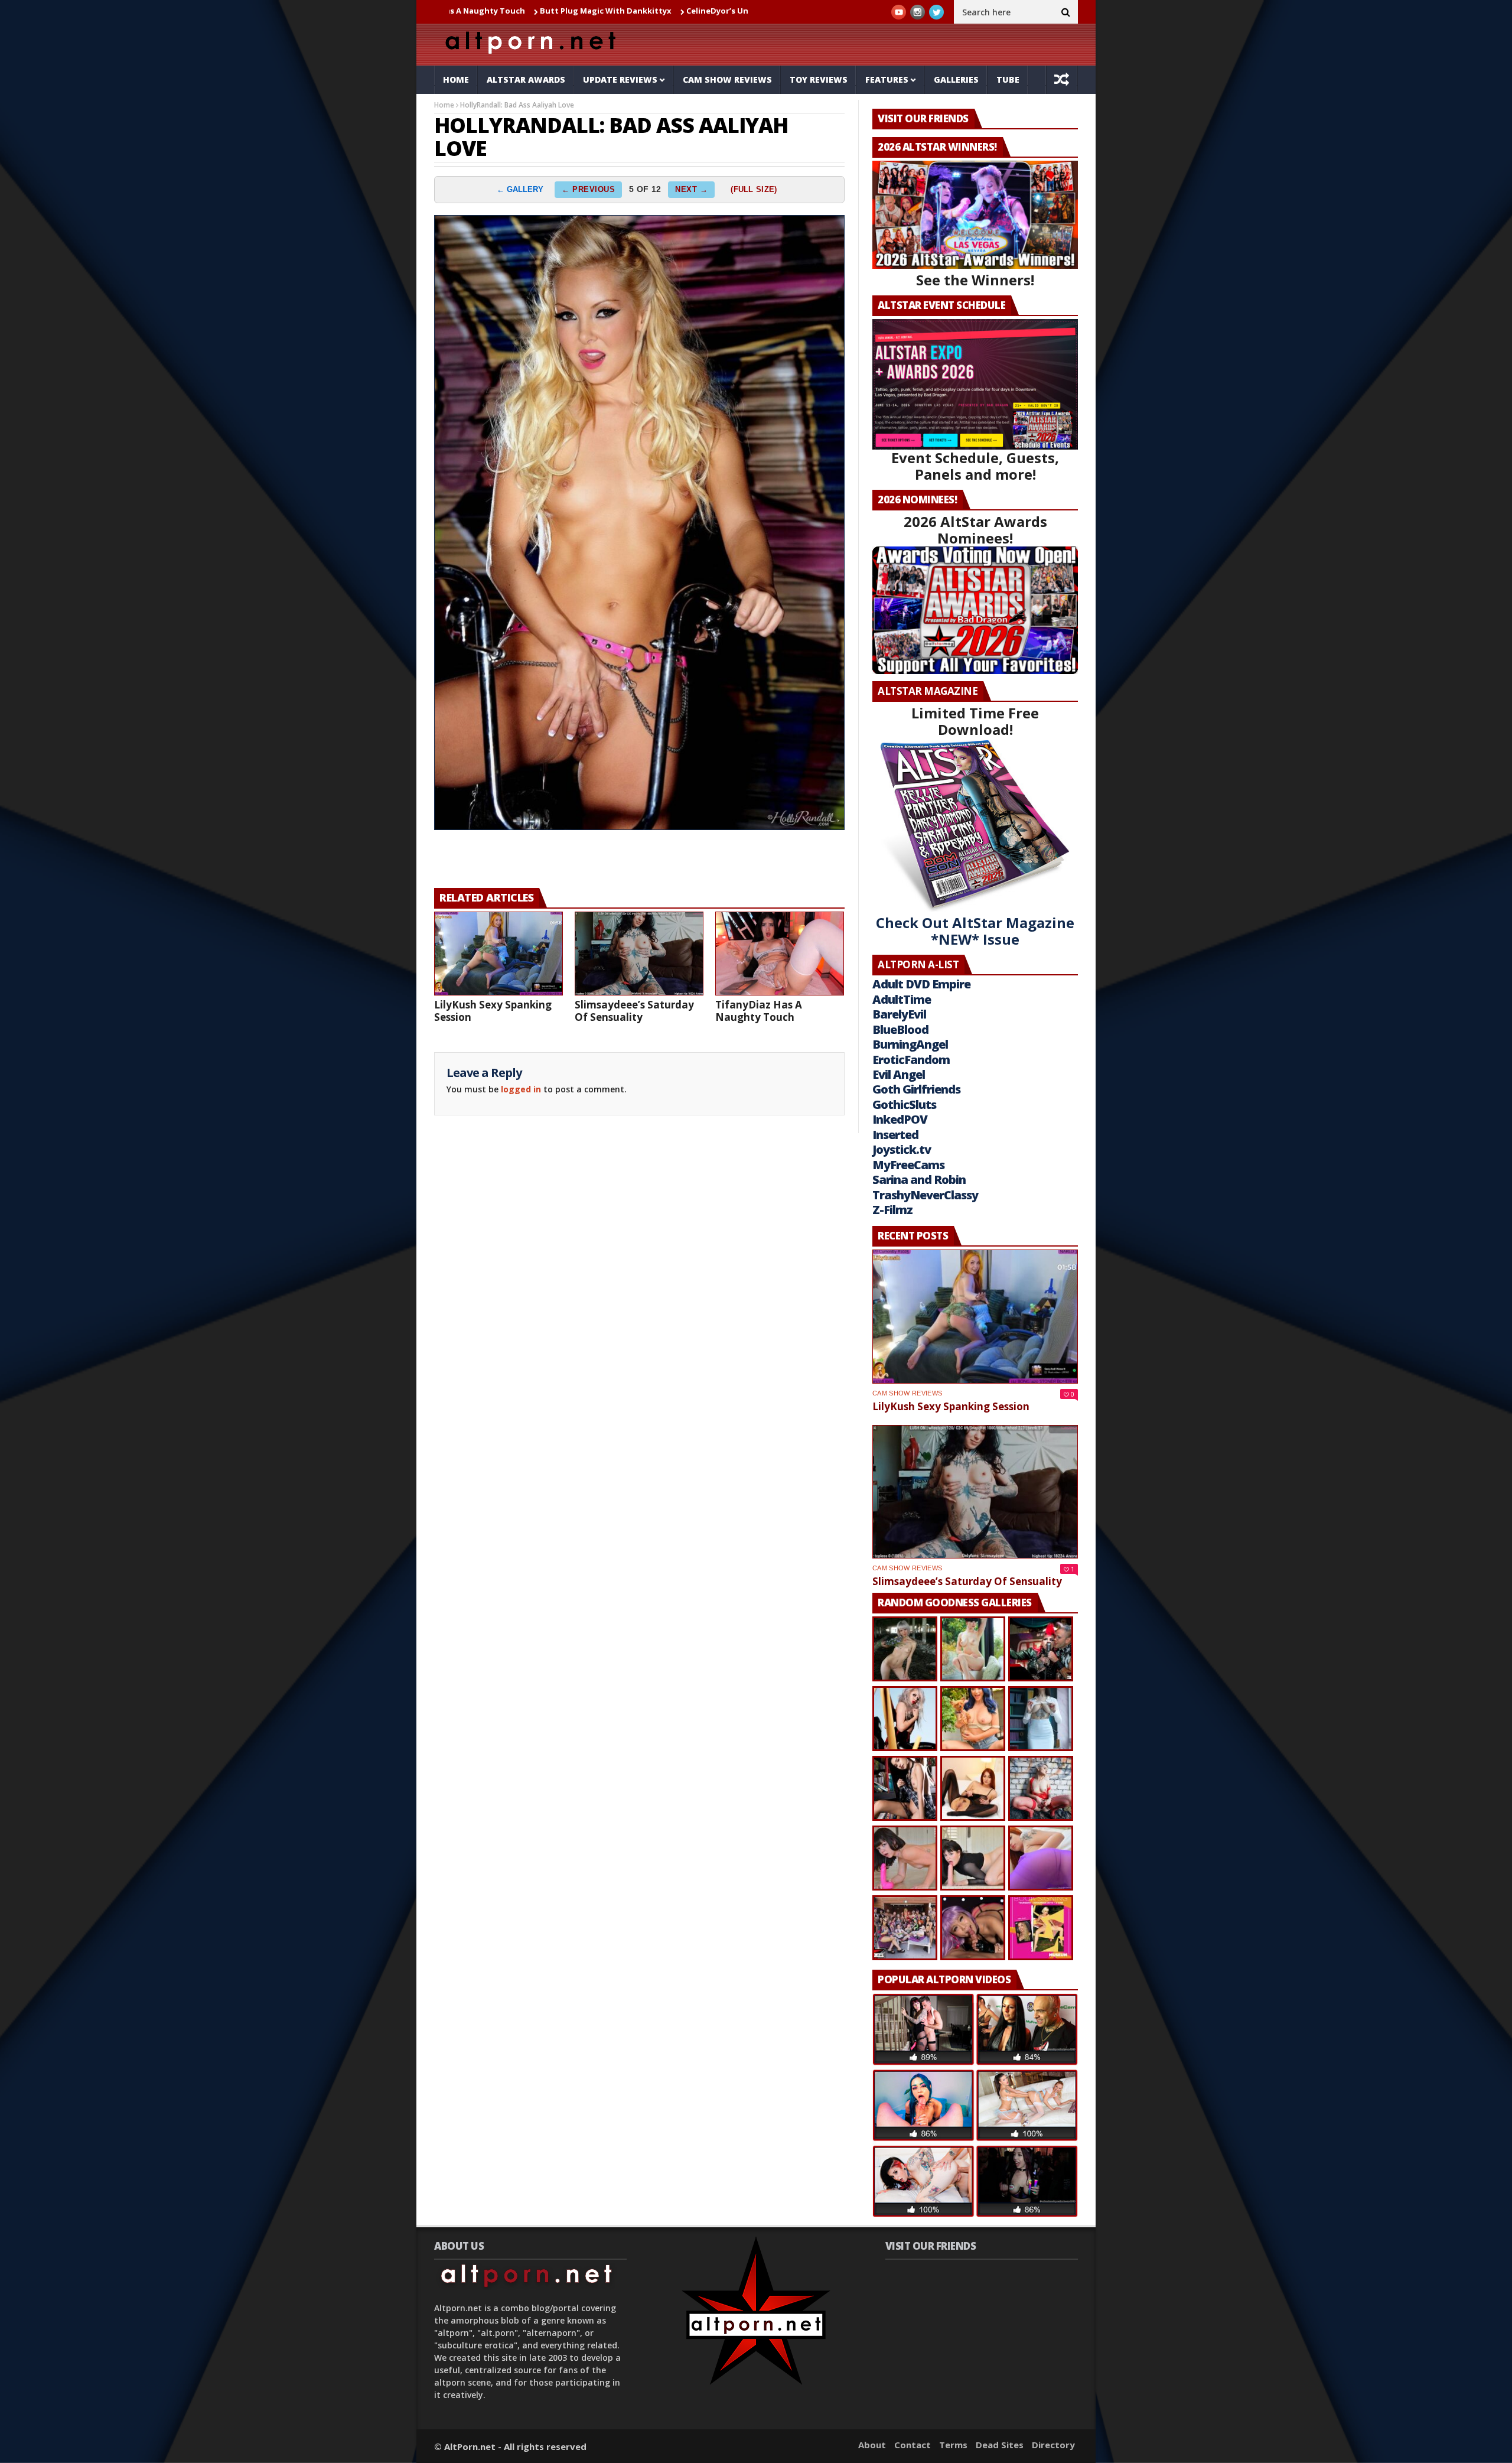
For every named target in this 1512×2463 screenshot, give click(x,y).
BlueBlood (900, 1029)
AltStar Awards (526, 79)
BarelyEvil (899, 1014)
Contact (913, 2445)
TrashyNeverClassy (925, 1195)
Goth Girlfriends (916, 1089)
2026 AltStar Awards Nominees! (975, 530)
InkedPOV (900, 1119)
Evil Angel (899, 1074)
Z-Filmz (892, 1210)
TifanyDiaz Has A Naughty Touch (759, 1011)
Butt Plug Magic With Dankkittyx (488, 11)
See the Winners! (975, 280)
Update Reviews (620, 79)
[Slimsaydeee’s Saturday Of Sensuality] (639, 954)
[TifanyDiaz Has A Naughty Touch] (780, 954)
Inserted (895, 1135)
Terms (953, 2445)
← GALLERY (520, 189)
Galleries (956, 79)
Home (456, 79)
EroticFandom (911, 1060)
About (872, 2445)
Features (887, 79)
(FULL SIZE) (754, 189)
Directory (1053, 2445)
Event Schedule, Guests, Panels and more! (975, 466)
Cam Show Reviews (727, 79)
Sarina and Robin (919, 1180)
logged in (521, 1089)
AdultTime (902, 999)
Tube (1008, 79)
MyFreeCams (908, 1165)
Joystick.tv (902, 1149)
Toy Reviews (819, 79)
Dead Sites (1000, 2445)
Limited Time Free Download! (975, 721)
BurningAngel (910, 1044)
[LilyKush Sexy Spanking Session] (498, 954)
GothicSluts (904, 1104)
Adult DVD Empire (921, 984)
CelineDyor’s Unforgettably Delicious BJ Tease (660, 11)
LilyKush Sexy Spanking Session (493, 1011)
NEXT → (691, 189)
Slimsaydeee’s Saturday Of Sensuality (634, 1011)
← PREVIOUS (588, 189)
